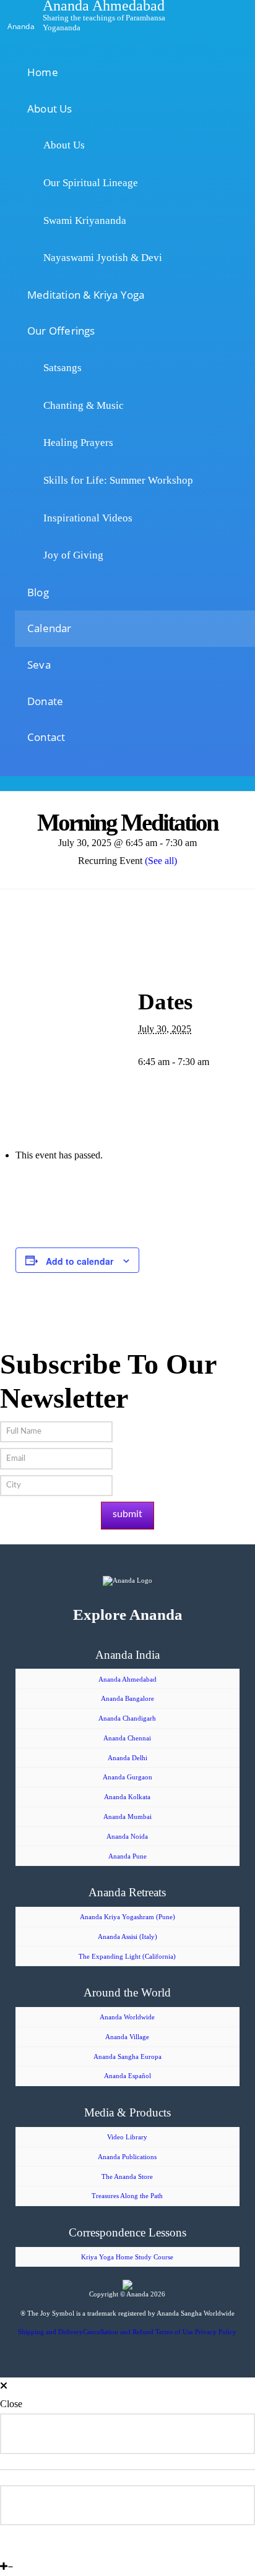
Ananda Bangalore (127, 1698)
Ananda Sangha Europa (127, 2056)
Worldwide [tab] (83, 2433)
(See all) (161, 861)
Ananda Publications (127, 2157)
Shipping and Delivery (50, 2332)
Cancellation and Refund (118, 2332)
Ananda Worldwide (127, 2017)
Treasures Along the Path (127, 2196)
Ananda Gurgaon (127, 1777)
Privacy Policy (216, 2332)
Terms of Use (174, 2332)
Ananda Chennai (127, 1738)
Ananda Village (127, 2037)
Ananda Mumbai (127, 1816)
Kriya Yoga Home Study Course (127, 2257)
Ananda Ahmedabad (127, 1679)
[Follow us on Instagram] (22, 2548)
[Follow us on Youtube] (12, 2548)
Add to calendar (80, 1261)
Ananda (21, 25)
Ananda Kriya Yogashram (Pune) (127, 1917)
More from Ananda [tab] (121, 2505)
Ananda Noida (127, 1836)
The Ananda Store (127, 2176)
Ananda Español (127, 2076)
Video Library (127, 2137)
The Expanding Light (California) (127, 1956)
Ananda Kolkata (127, 1797)
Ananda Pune (127, 1856)
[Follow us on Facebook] (3, 2548)
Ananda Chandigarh (127, 1718)
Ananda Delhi (127, 1758)
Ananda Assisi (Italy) (127, 1936)
